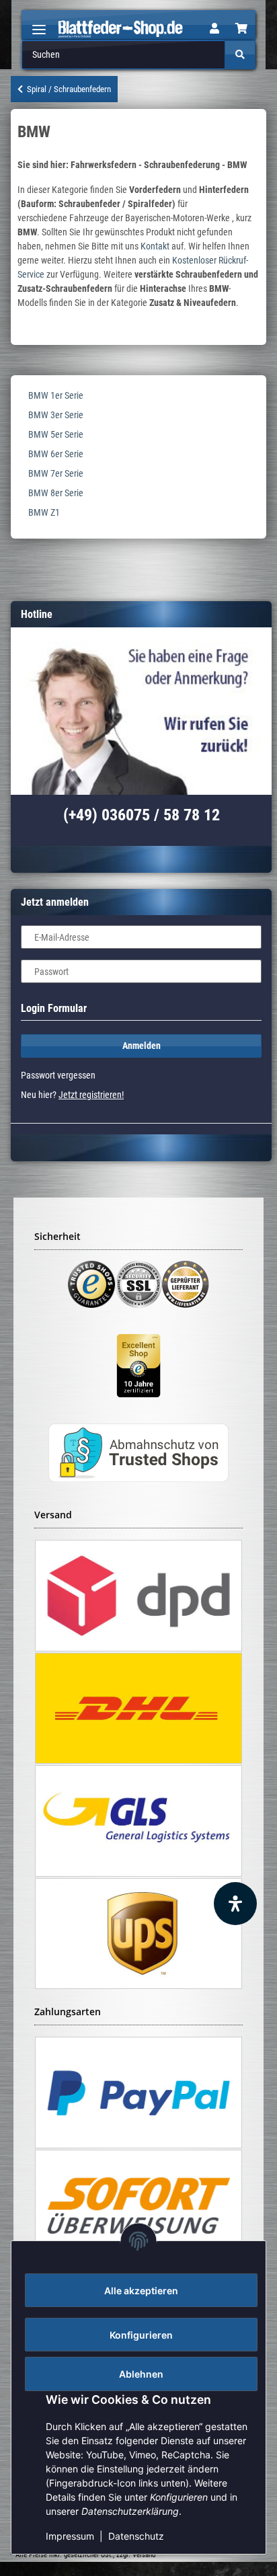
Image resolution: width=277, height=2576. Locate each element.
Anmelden (142, 1046)
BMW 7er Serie (56, 473)
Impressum (70, 2536)
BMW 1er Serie (56, 395)
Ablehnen (141, 2374)
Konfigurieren (141, 2335)
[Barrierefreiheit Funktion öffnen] (235, 1904)
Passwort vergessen (58, 1075)
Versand (144, 2555)
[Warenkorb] (241, 29)
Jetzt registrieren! (91, 1095)
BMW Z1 (44, 512)
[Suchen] (240, 55)
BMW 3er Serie (56, 415)
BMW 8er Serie (56, 493)
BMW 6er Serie (56, 454)
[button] (214, 29)
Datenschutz (136, 2536)
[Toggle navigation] (39, 24)
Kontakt (155, 246)
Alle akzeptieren (141, 2291)
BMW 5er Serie (56, 434)
